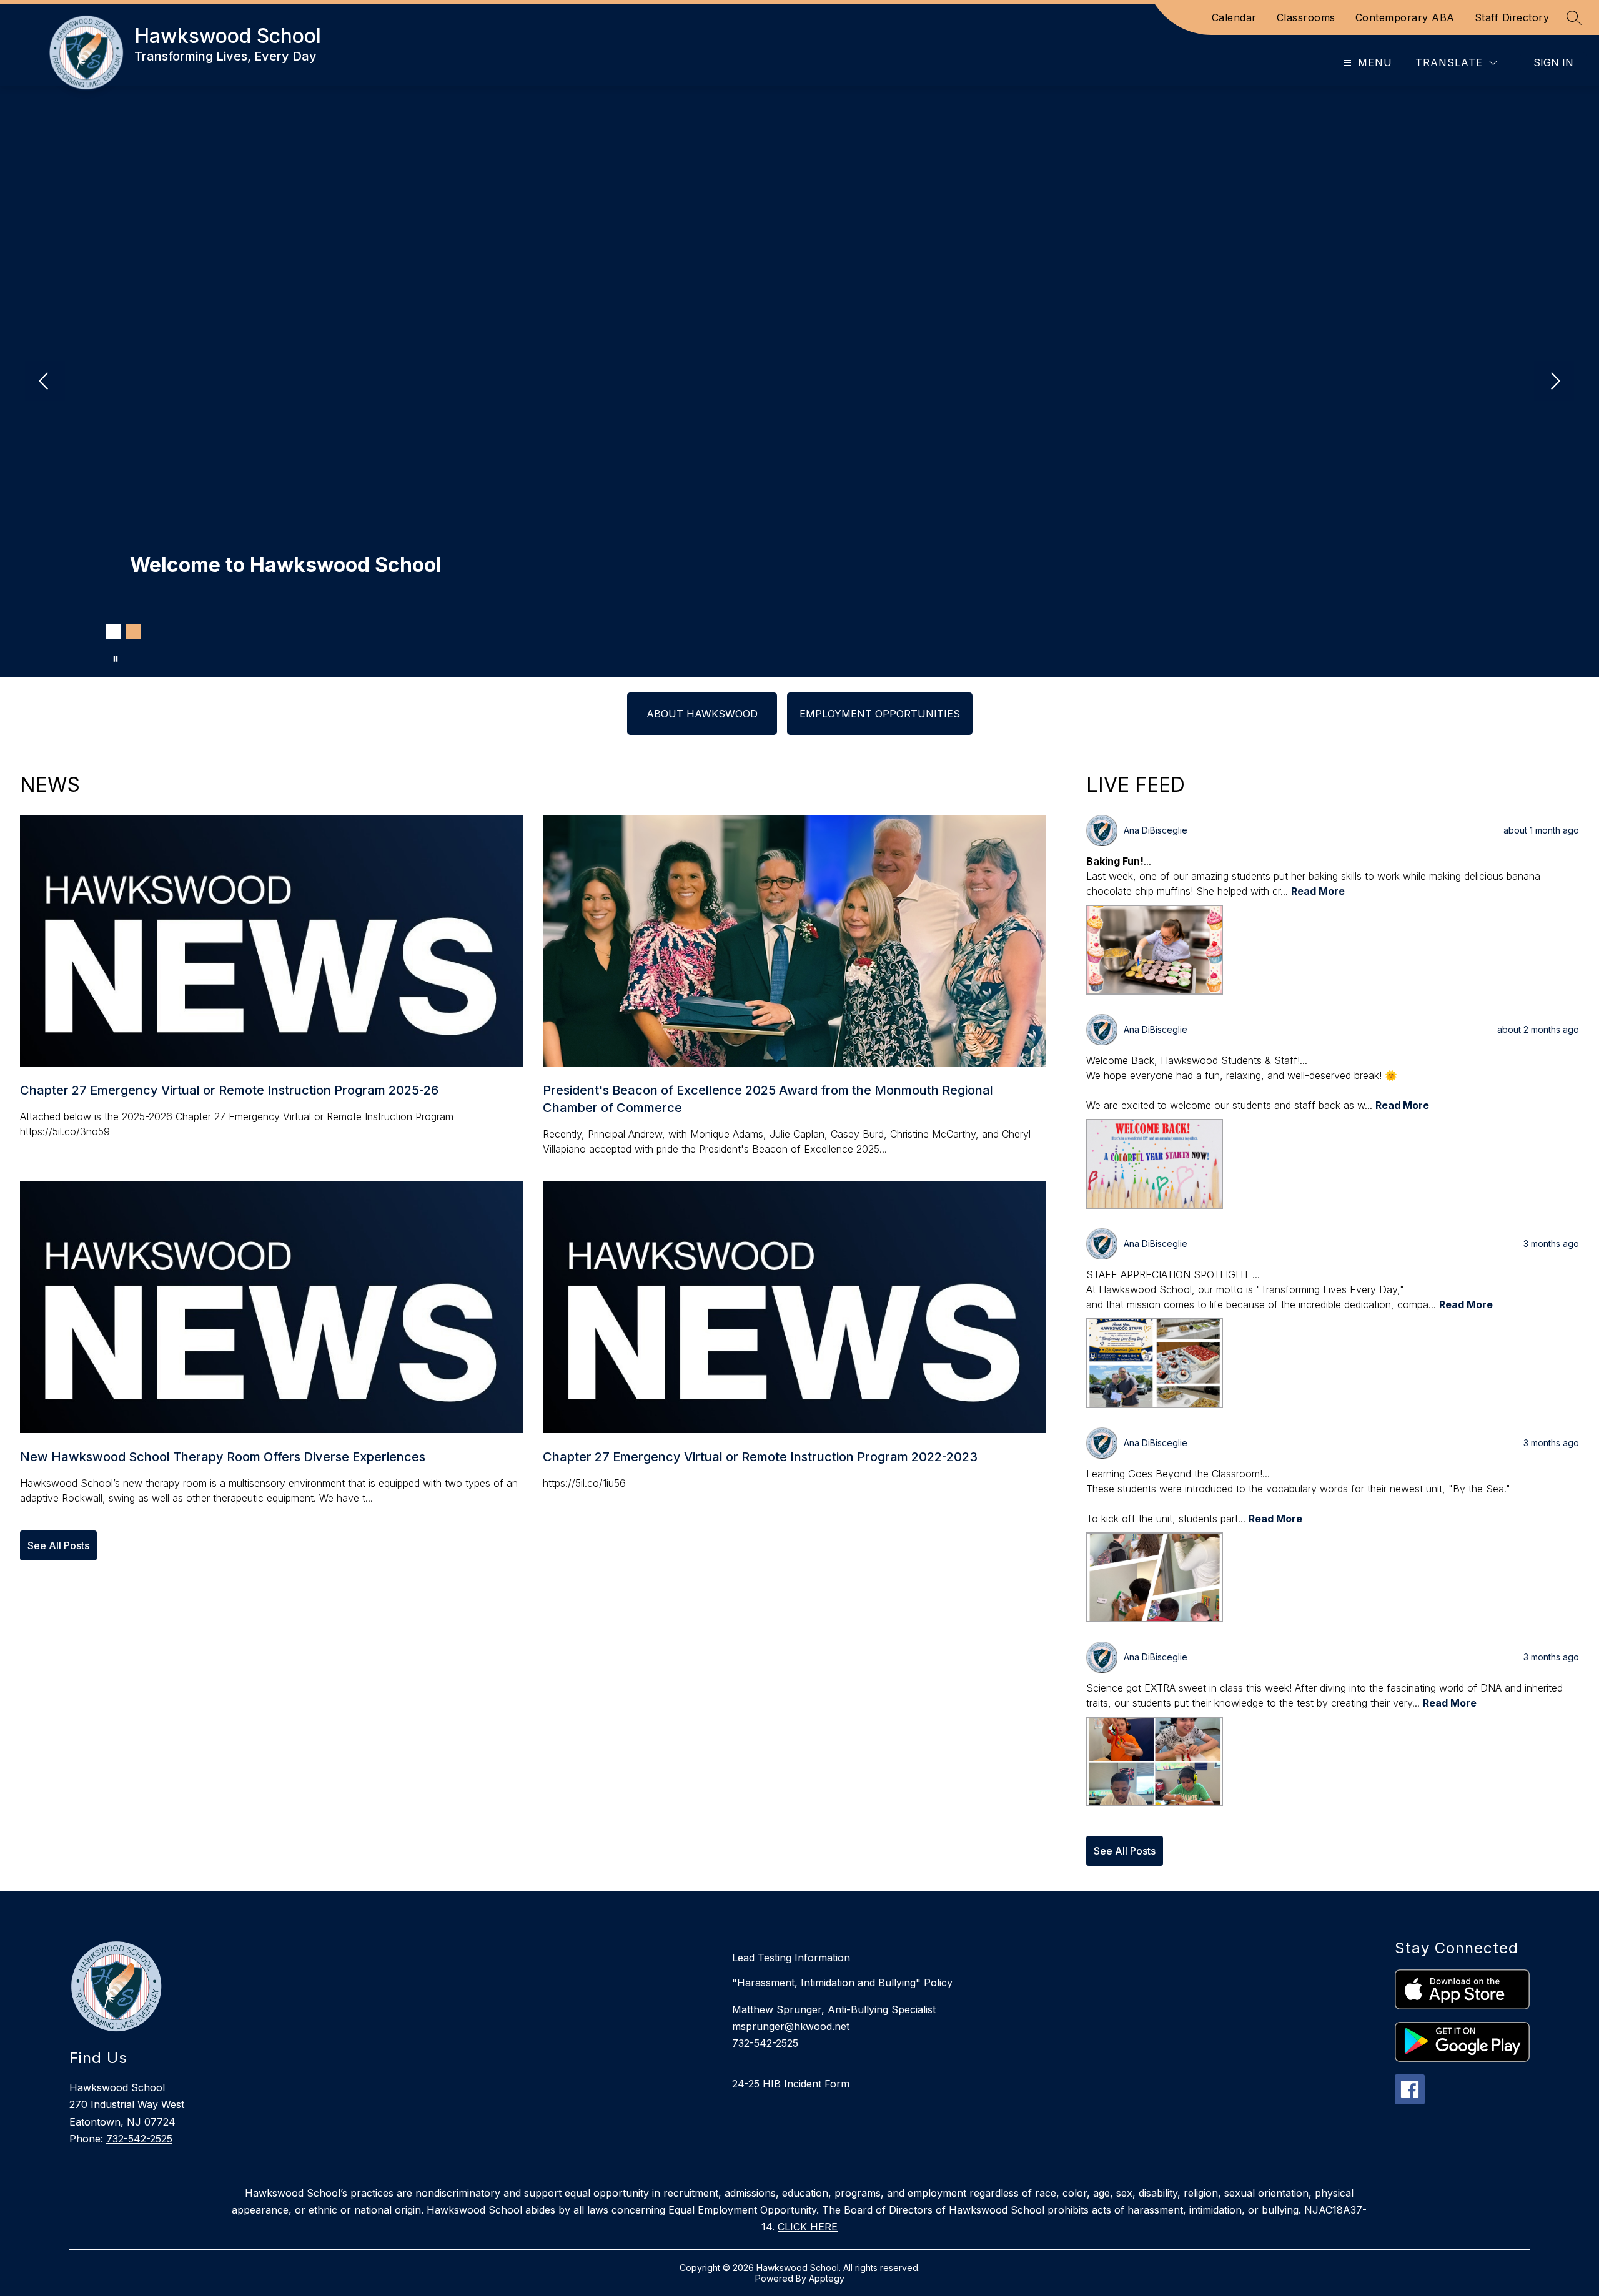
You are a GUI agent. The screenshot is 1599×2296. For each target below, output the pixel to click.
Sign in (1553, 62)
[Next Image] (1554, 382)
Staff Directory (1512, 17)
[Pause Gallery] (116, 659)
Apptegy (827, 2278)
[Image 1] (113, 631)
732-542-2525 (139, 2139)
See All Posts (58, 1545)
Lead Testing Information (791, 1958)
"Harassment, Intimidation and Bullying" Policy (842, 1983)
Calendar (1234, 17)
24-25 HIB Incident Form (791, 2084)
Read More (1318, 891)
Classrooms (1306, 17)
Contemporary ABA (1405, 17)
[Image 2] (133, 631)
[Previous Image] (45, 382)
